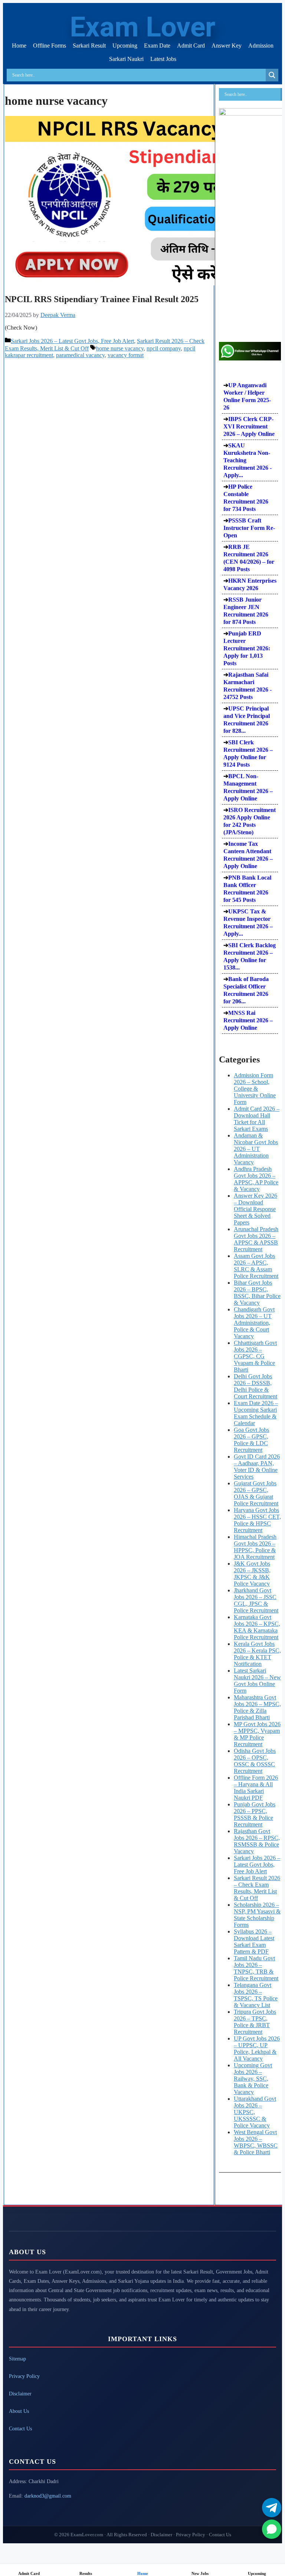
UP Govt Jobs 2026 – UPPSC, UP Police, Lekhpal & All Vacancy (257, 2048)
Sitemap (17, 2359)
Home (19, 46)
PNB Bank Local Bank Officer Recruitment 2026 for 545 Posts (247, 889)
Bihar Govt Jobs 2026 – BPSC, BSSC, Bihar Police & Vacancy (257, 1293)
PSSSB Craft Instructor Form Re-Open (249, 528)
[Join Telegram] (272, 2508)
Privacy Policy (24, 2376)
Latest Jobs (163, 59)
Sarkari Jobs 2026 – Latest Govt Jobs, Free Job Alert (72, 341)
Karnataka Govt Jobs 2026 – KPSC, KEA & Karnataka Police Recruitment (257, 1627)
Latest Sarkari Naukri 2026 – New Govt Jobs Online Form (257, 1681)
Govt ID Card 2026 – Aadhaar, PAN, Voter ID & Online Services (257, 1467)
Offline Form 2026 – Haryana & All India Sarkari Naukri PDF (256, 1788)
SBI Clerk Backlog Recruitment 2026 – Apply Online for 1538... (250, 956)
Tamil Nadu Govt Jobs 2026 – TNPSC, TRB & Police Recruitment (256, 1968)
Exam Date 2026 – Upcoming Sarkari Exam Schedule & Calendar (256, 1413)
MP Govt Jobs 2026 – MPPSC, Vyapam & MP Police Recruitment (257, 1734)
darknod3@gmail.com (48, 2496)
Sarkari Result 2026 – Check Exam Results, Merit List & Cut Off (257, 1888)
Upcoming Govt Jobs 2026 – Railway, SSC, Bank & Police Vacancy (253, 2079)
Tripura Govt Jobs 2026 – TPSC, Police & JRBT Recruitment (255, 2022)
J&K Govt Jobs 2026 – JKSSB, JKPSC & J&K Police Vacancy (252, 1574)
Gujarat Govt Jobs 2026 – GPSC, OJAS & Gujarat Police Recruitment (256, 1493)
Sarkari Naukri (126, 59)
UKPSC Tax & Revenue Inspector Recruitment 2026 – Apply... (248, 923)
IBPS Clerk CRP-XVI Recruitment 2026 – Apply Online (249, 426)
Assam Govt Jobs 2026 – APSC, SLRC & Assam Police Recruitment (256, 1266)
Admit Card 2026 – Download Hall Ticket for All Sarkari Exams (257, 1119)
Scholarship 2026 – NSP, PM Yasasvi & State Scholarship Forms (257, 1915)
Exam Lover (142, 27)
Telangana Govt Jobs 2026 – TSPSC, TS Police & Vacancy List (256, 1995)
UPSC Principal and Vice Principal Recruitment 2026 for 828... (247, 720)
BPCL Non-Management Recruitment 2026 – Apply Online (248, 787)
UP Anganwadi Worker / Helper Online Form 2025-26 (247, 396)
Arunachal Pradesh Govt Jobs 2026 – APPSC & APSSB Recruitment (256, 1239)
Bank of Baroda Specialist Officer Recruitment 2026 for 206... (246, 990)
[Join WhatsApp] (272, 2529)
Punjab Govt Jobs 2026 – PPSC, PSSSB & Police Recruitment (255, 1814)
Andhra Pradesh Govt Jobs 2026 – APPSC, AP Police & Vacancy (256, 1179)
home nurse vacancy (120, 348)
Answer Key (227, 46)
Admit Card (191, 46)
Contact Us (20, 2429)
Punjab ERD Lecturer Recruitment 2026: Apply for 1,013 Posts (247, 648)
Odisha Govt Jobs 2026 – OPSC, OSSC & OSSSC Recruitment (255, 1761)
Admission (261, 46)
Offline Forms (50, 46)
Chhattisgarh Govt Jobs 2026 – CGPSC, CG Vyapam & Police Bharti (255, 1356)
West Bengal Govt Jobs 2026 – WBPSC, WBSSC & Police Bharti (256, 2142)
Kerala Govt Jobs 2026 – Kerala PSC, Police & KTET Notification (257, 1654)
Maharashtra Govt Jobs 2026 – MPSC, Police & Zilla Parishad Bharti (257, 1707)
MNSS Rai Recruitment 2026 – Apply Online (248, 1020)
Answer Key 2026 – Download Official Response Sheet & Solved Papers (255, 1209)
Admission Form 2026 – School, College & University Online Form (255, 1089)
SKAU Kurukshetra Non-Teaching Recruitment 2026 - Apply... (248, 460)
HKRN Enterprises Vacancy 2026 (250, 584)
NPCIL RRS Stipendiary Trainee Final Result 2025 (102, 299)
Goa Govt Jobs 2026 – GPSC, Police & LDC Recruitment (251, 1440)
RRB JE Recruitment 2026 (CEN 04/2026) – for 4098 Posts (249, 558)
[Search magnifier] (272, 75)
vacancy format (126, 355)
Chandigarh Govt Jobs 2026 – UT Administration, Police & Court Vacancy (254, 1323)
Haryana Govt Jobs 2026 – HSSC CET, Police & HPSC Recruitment (257, 1520)
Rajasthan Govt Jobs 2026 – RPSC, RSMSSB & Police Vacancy (257, 1841)
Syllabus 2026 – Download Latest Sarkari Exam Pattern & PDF (254, 1941)
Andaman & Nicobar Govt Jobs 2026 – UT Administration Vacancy (256, 1149)
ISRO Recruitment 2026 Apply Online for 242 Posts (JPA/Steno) (250, 821)
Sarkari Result (89, 46)
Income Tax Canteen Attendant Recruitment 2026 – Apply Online (248, 855)
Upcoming (125, 46)
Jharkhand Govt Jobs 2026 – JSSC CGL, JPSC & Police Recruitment (256, 1600)
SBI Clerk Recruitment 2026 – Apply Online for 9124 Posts (248, 753)
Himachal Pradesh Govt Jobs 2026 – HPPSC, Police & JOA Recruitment (255, 1547)
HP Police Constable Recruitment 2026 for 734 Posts (246, 498)
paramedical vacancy (80, 355)
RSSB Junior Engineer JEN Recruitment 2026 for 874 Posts (246, 611)
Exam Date (157, 46)
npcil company (164, 348)
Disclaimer (20, 2394)
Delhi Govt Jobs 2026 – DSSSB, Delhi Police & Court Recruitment (255, 1386)
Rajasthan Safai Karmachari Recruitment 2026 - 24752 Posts (248, 686)
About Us (19, 2411)
